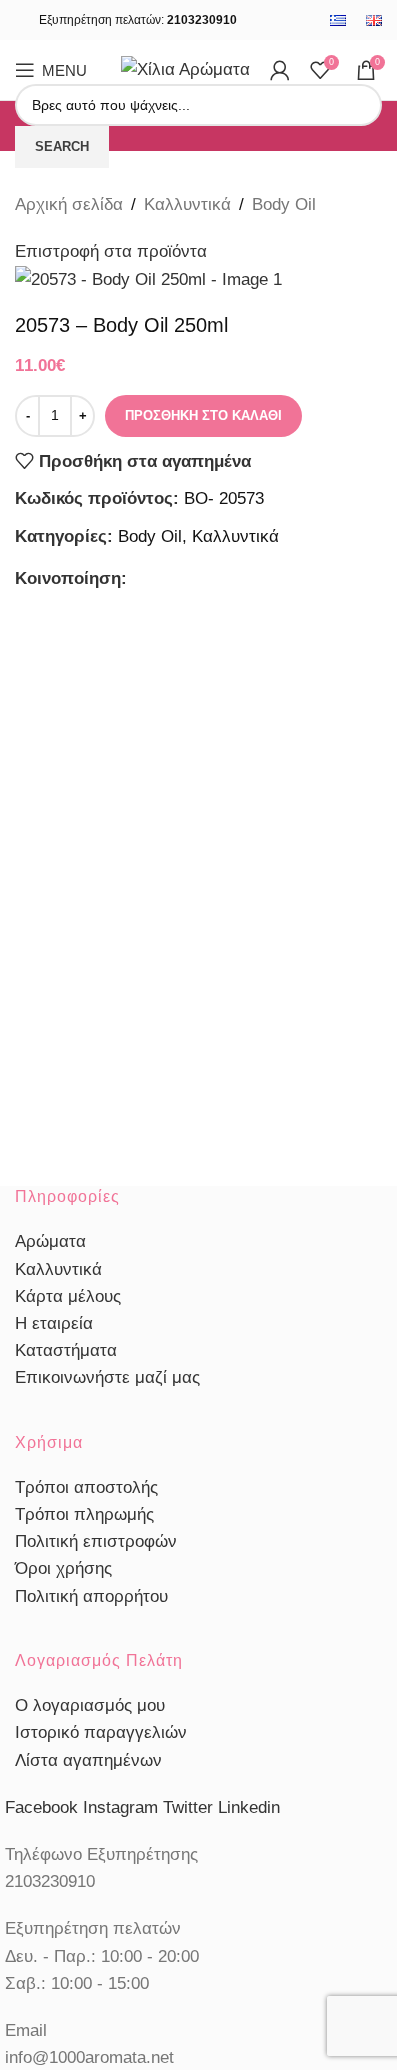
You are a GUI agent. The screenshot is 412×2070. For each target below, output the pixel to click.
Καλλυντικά (187, 204)
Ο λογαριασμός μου (90, 1705)
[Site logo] (185, 68)
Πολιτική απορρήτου (91, 1596)
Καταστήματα (66, 1350)
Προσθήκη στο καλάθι (203, 415)
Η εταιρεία (54, 1323)
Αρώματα (50, 1241)
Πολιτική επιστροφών (96, 1541)
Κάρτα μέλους (68, 1296)
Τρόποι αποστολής (86, 1487)
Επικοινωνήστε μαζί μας (107, 1377)
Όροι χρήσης (63, 1568)
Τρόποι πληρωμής (84, 1514)
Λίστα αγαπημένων (88, 1760)
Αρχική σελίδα (69, 204)
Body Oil (284, 204)
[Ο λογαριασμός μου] (280, 70)
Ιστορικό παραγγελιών (101, 1732)
